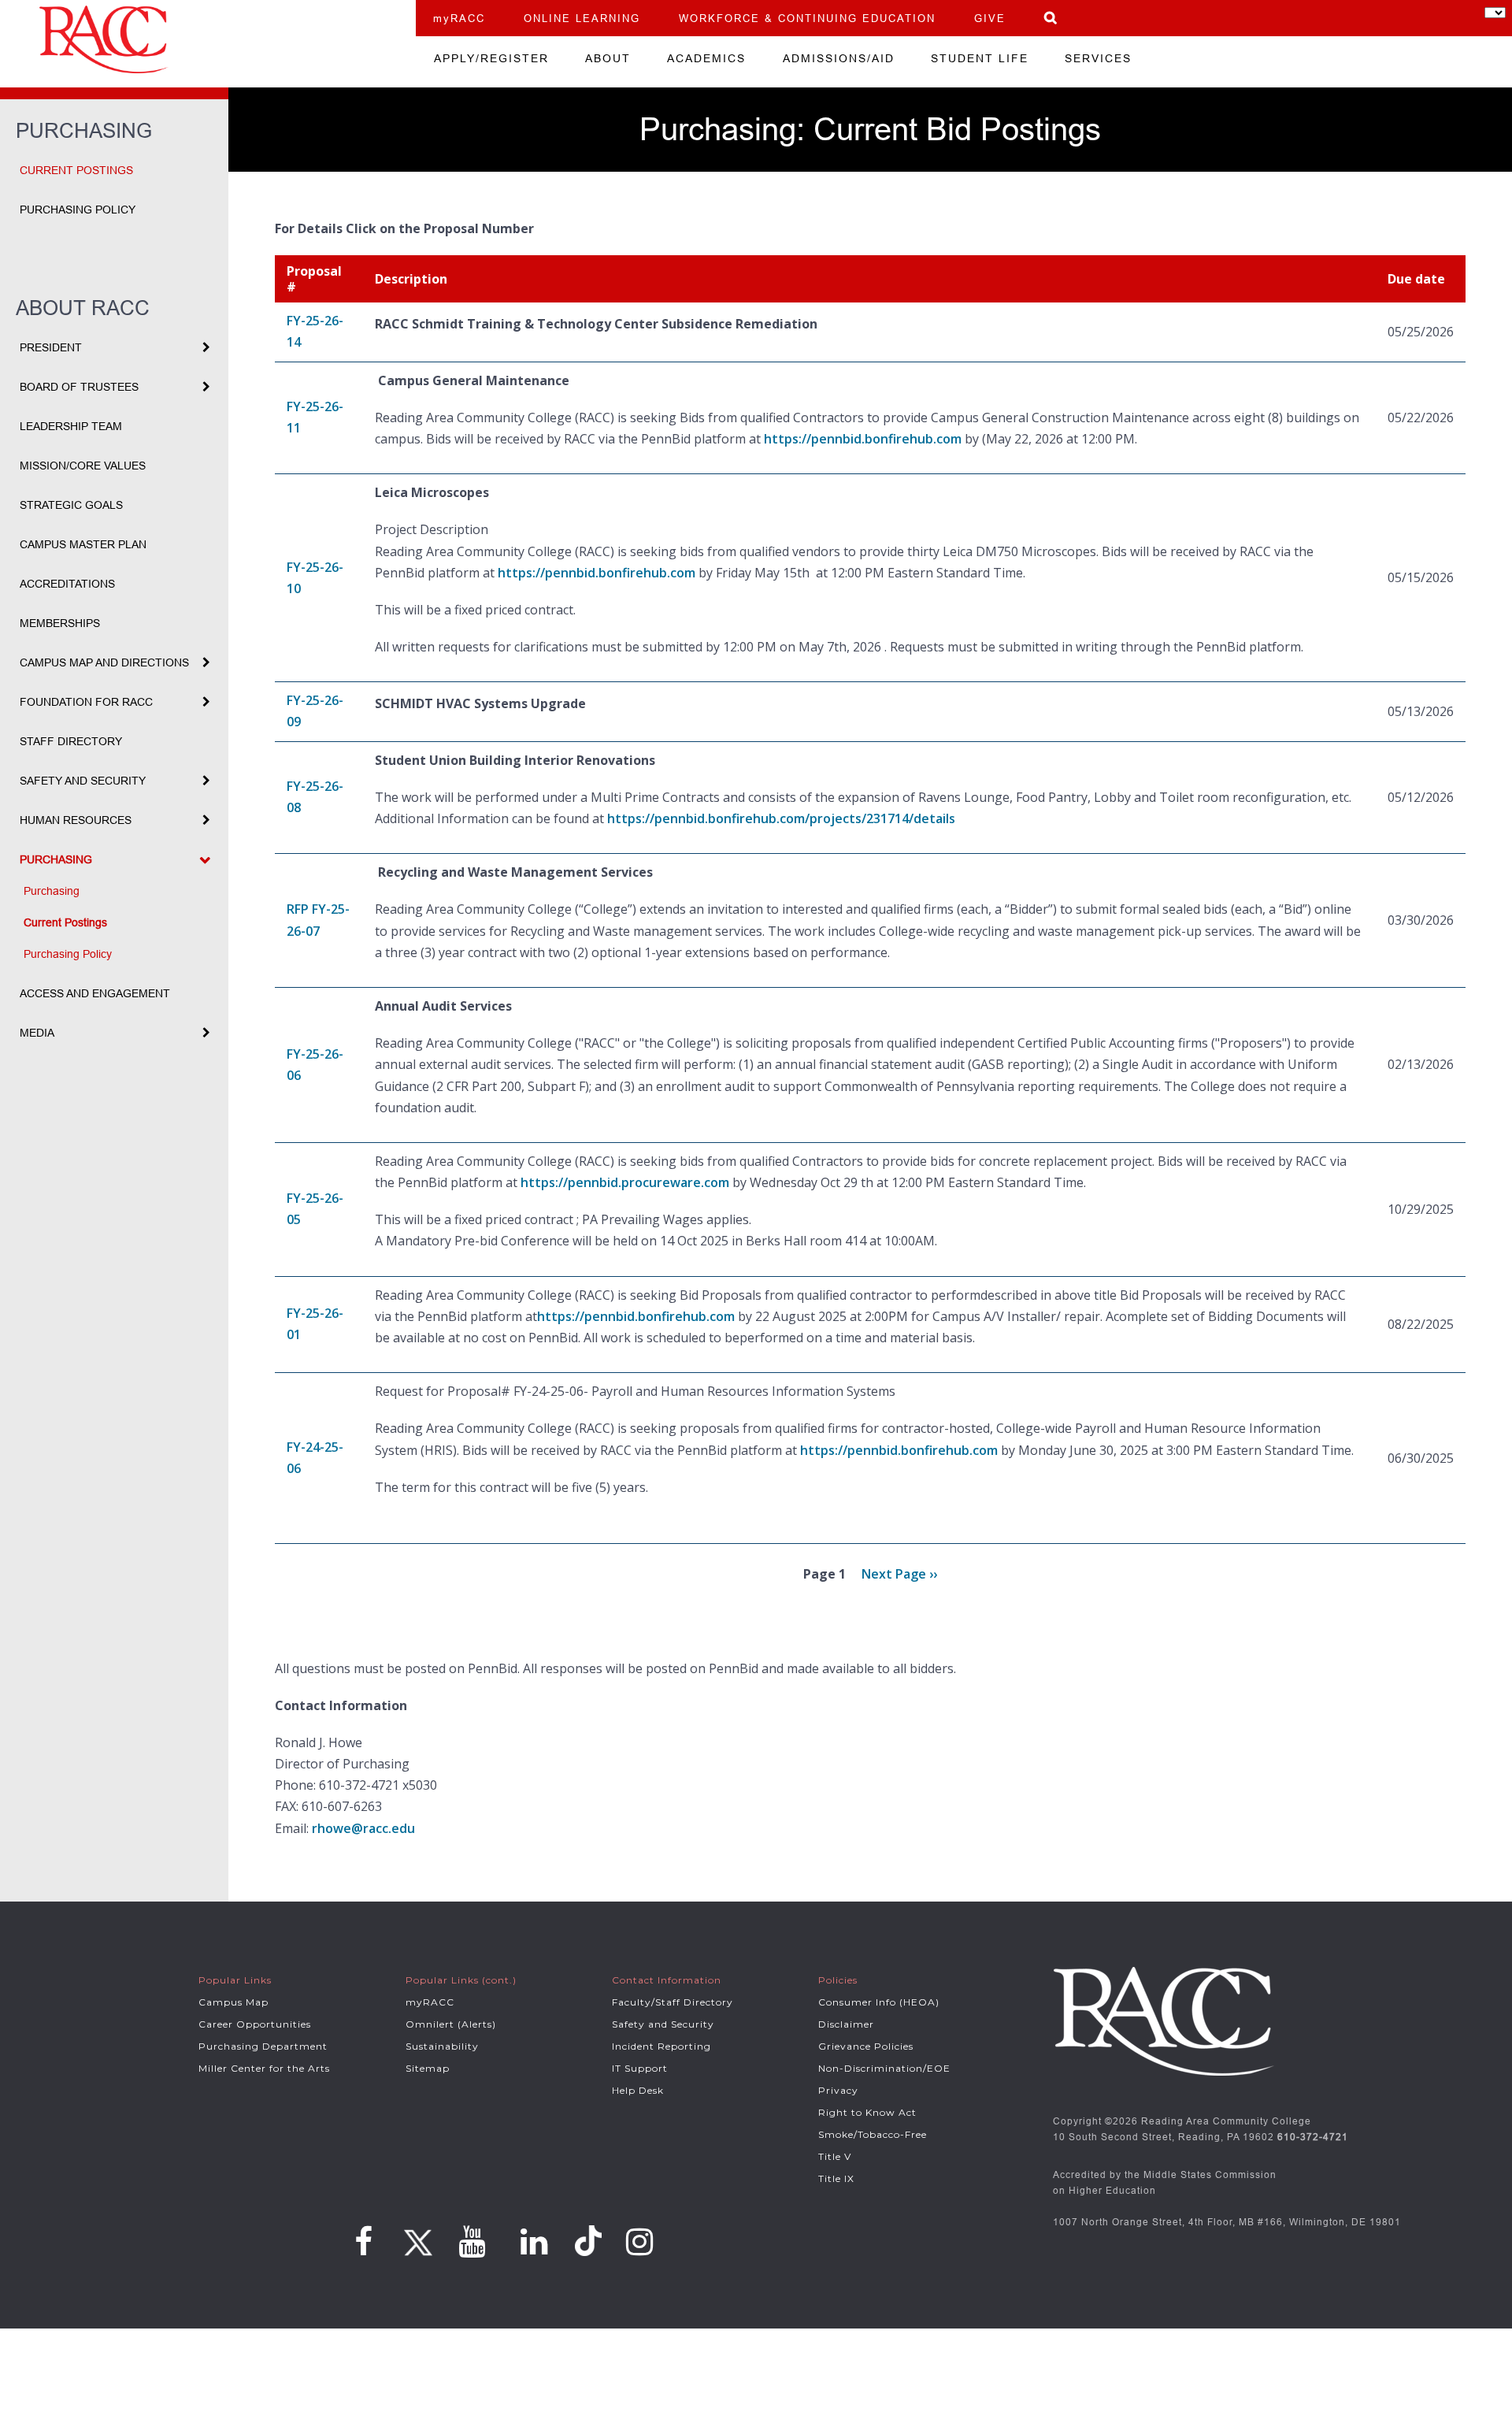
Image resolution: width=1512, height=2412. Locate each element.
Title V (835, 2156)
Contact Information (667, 1980)
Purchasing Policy (78, 210)
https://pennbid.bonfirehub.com (863, 439)
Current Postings (76, 170)
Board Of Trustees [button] (79, 387)
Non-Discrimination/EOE (884, 2068)
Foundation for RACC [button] (86, 702)
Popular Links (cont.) (461, 1980)
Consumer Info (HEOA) (879, 2002)
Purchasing (52, 891)
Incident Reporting (661, 2046)
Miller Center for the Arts (264, 2068)
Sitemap (428, 2068)
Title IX (836, 2178)
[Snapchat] (591, 2241)
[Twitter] (416, 2237)
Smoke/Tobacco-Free (873, 2134)
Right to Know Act (867, 2112)
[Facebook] (364, 2242)
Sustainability (442, 2046)
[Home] (208, 39)
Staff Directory (71, 741)
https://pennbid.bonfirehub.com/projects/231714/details (781, 818)
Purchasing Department (263, 2046)
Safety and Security (663, 2024)
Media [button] (37, 1033)
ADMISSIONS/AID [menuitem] (839, 58)
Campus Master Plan (83, 544)
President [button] (51, 347)
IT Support (640, 2068)
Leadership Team (71, 426)
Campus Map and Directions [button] (104, 662)
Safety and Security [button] (83, 781)
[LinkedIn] (534, 2242)
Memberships (60, 623)
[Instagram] (640, 2242)
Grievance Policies (866, 2046)
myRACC (459, 18)
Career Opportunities (255, 2024)
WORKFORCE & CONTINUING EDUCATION (807, 18)
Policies (838, 1980)
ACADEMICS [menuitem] (706, 58)
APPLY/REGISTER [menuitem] (491, 58)
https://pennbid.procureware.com (625, 1182)
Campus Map (233, 2002)
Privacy (838, 2090)
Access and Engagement (95, 993)
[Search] (1051, 18)
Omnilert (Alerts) (451, 2024)
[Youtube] (472, 2242)
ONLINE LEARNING (582, 18)
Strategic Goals (71, 505)
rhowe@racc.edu (363, 1828)
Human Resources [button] (76, 820)
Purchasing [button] (56, 859)
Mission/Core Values (83, 466)
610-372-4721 (1313, 2137)
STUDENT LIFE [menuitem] (980, 58)
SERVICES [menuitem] (1098, 58)
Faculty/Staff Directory (673, 2002)
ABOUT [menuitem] (608, 58)
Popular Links (235, 1980)
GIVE (990, 18)
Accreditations (67, 584)
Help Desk (638, 2090)
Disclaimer (846, 2024)
